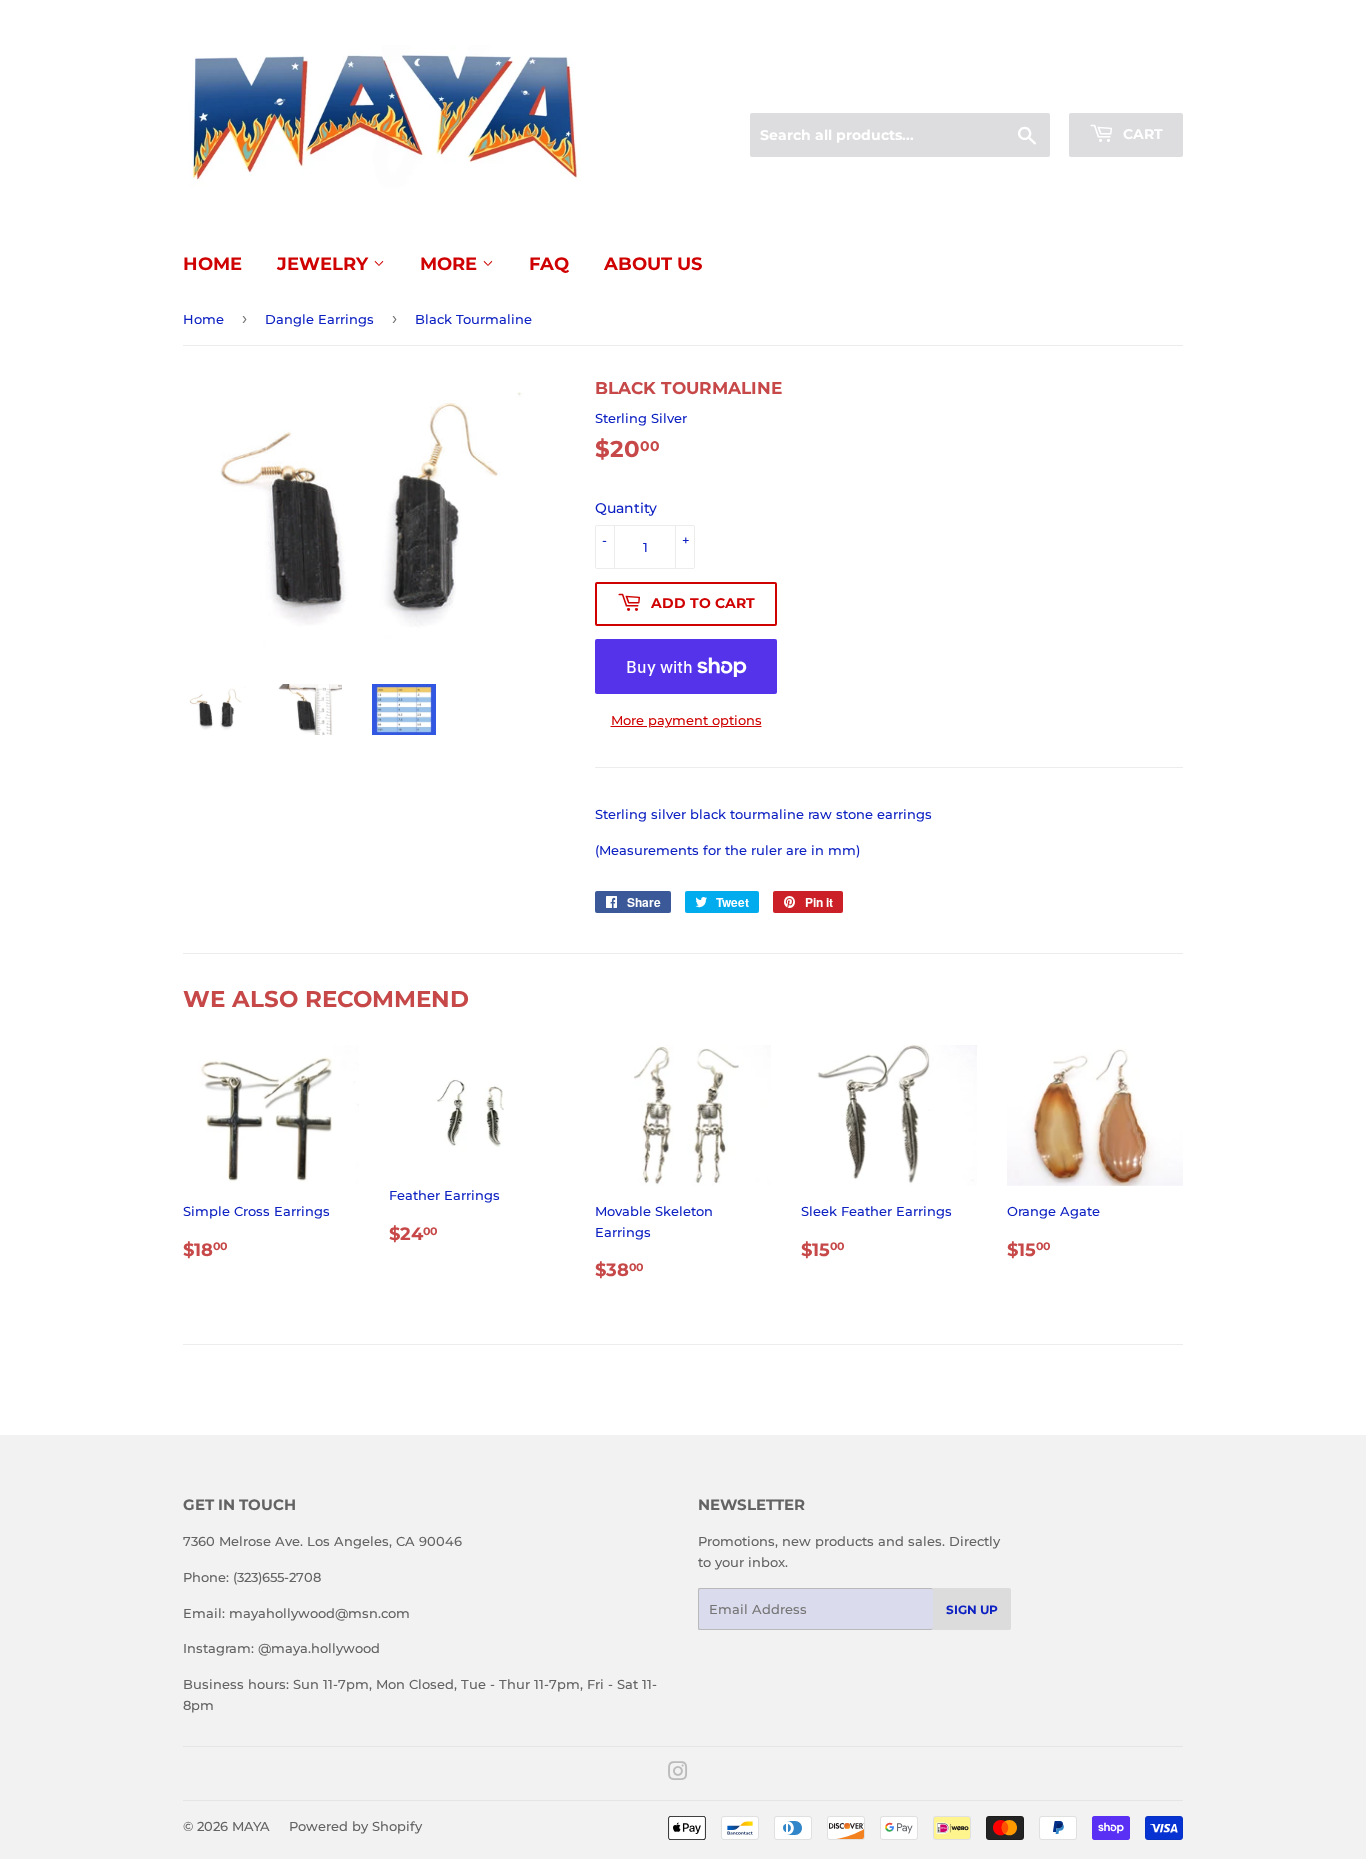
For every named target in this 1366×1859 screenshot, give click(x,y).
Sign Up (972, 1609)
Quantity (626, 508)
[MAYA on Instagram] (678, 1774)
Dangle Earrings (319, 319)
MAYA (251, 1826)
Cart (1141, 134)
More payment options (686, 720)
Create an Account (1128, 89)
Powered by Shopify (355, 1826)
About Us (653, 264)
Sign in (1025, 89)
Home (212, 264)
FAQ (549, 264)
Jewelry (325, 264)
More (451, 264)
